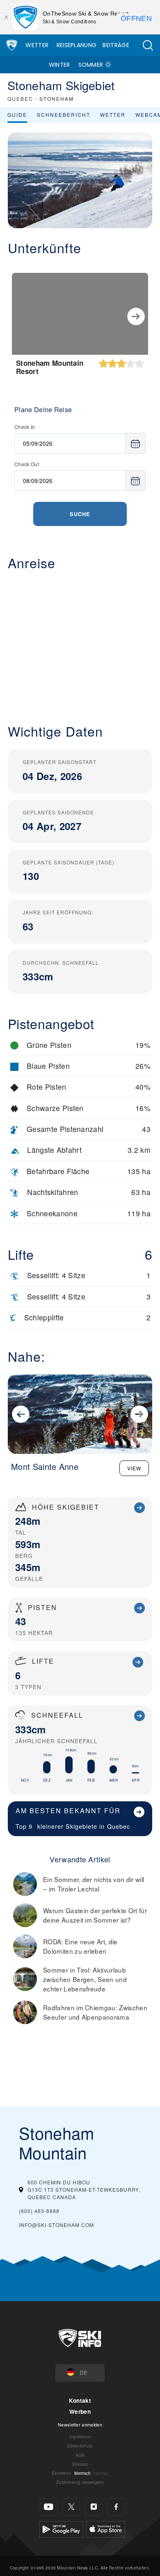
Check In (25, 427)
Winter (59, 65)
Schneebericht (64, 115)
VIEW (134, 1468)
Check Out (27, 464)
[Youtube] (49, 2507)
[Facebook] (116, 2507)
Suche (80, 514)
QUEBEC (20, 99)
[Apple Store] (106, 2528)
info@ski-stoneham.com (56, 2225)
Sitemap (80, 2464)
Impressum (80, 2437)
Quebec (119, 1826)
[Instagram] (94, 2507)
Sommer (91, 65)
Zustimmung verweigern (80, 2482)
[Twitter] (71, 2507)
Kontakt (80, 2400)
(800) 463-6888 (39, 2211)
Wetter (37, 45)
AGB (80, 2455)
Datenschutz (80, 2446)
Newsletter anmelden (80, 2424)
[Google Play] (61, 2528)
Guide (17, 115)
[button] (148, 45)
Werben (80, 2412)
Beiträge (116, 45)
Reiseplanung (77, 45)
